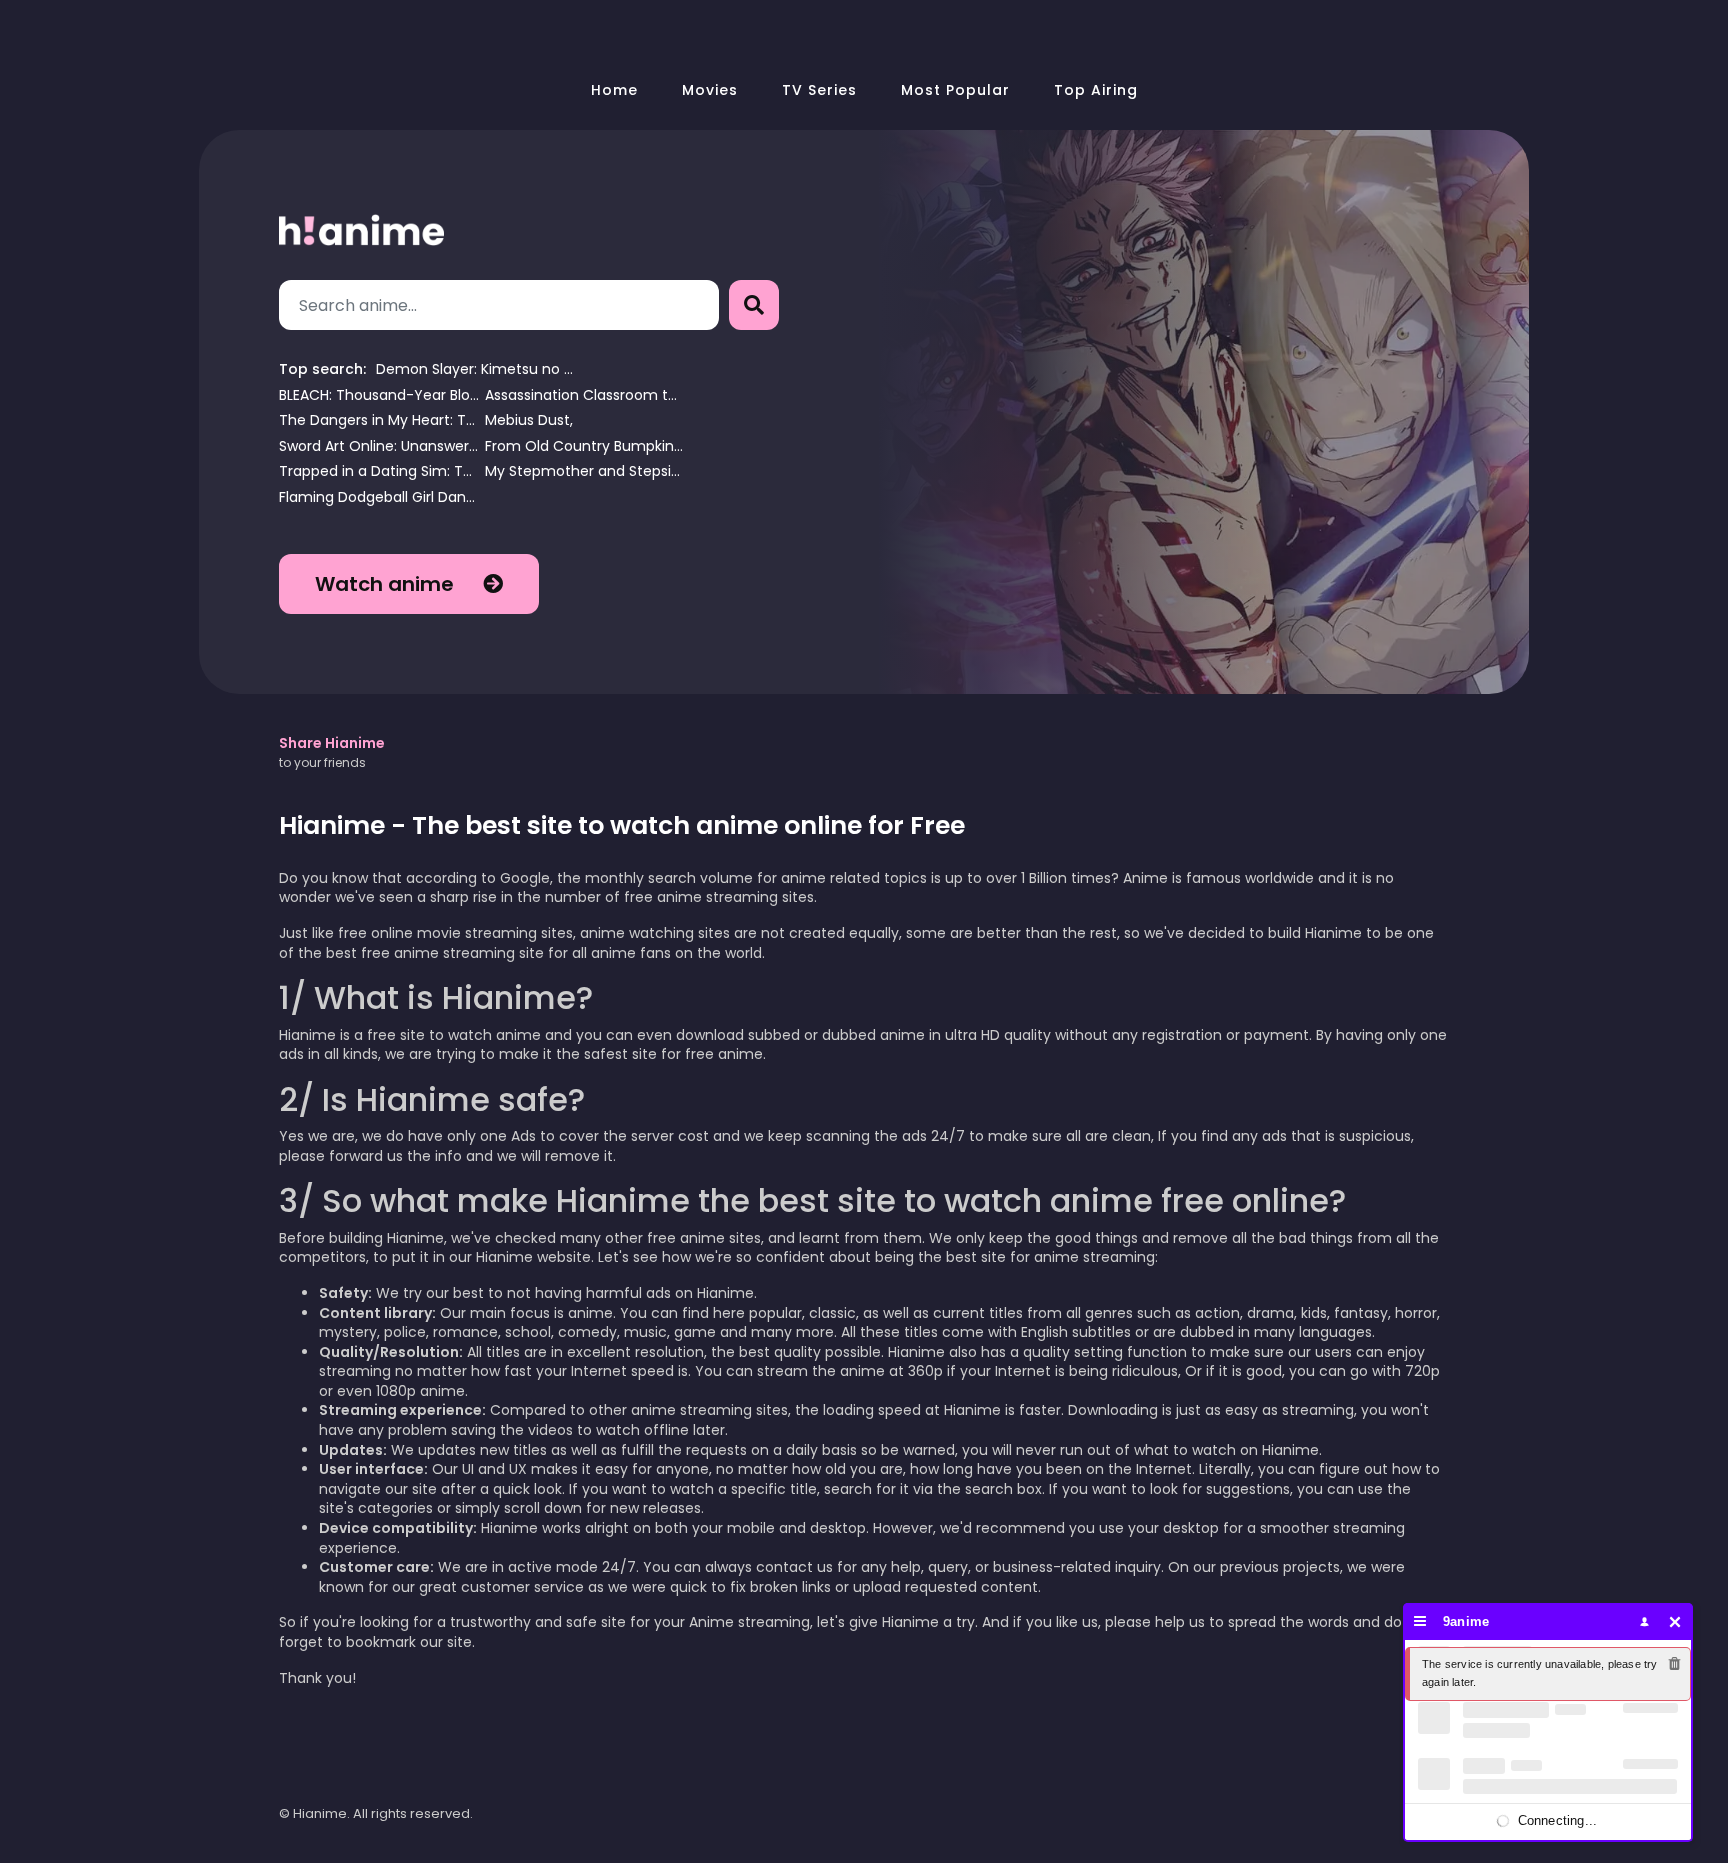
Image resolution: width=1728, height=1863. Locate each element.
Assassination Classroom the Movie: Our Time (585, 395)
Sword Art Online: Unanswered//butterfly (379, 446)
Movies (710, 90)
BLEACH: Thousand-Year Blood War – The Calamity (379, 395)
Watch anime (387, 584)
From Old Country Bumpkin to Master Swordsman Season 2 (585, 446)
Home (614, 90)
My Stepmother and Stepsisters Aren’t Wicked (585, 471)
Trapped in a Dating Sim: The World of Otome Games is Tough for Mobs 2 (379, 471)
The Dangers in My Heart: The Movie (379, 420)
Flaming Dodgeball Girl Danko (379, 497)
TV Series (819, 90)
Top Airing (1096, 90)
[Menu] (1420, 1621)
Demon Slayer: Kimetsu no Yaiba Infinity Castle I (476, 369)
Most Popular (955, 90)
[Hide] (1675, 1621)
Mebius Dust (527, 420)
